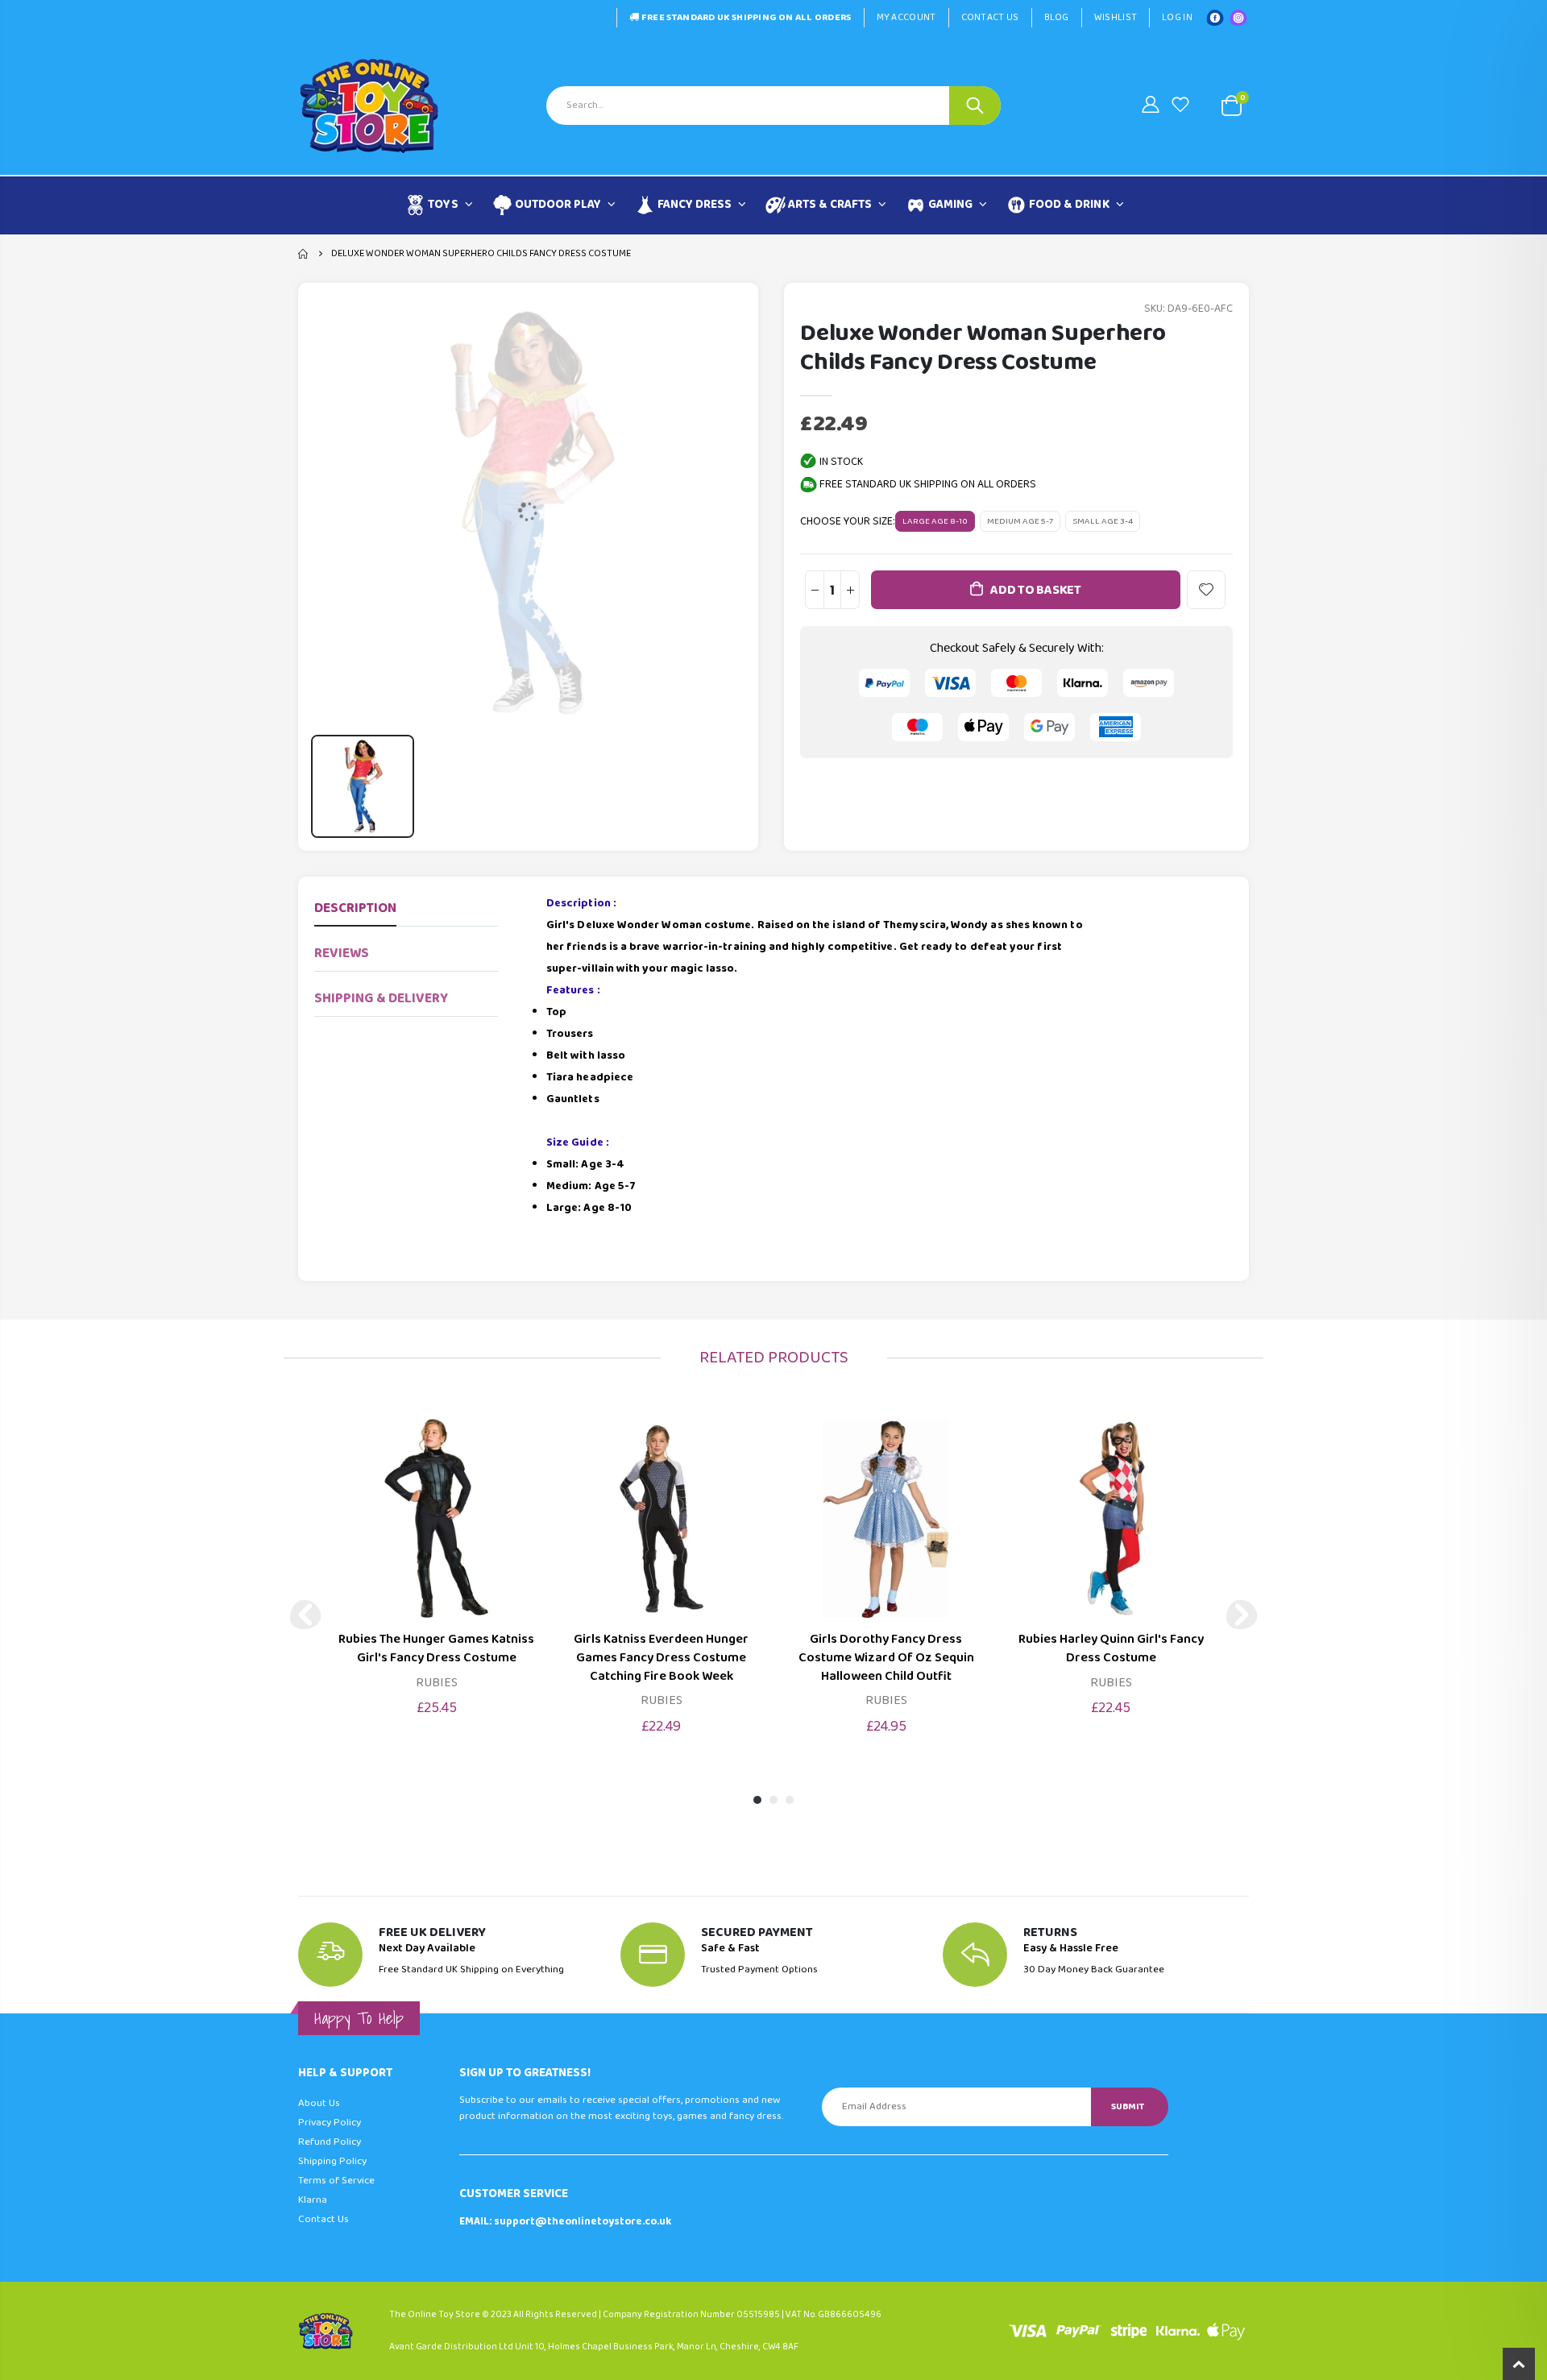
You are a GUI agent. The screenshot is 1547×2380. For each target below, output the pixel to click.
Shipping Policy (332, 2161)
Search (975, 106)
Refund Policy (330, 2142)
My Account (906, 17)
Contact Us (990, 17)
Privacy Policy (330, 2123)
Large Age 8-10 (935, 521)
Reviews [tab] (342, 954)
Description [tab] (355, 908)
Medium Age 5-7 (1020, 521)
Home (304, 254)
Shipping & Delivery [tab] (381, 999)
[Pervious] (305, 1615)
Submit (1128, 2106)
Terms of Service (336, 2181)
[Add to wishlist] (1206, 590)
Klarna (313, 2200)
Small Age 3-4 (1103, 521)
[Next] (1242, 1615)
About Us (319, 2103)
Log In (1177, 17)
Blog (1057, 17)
